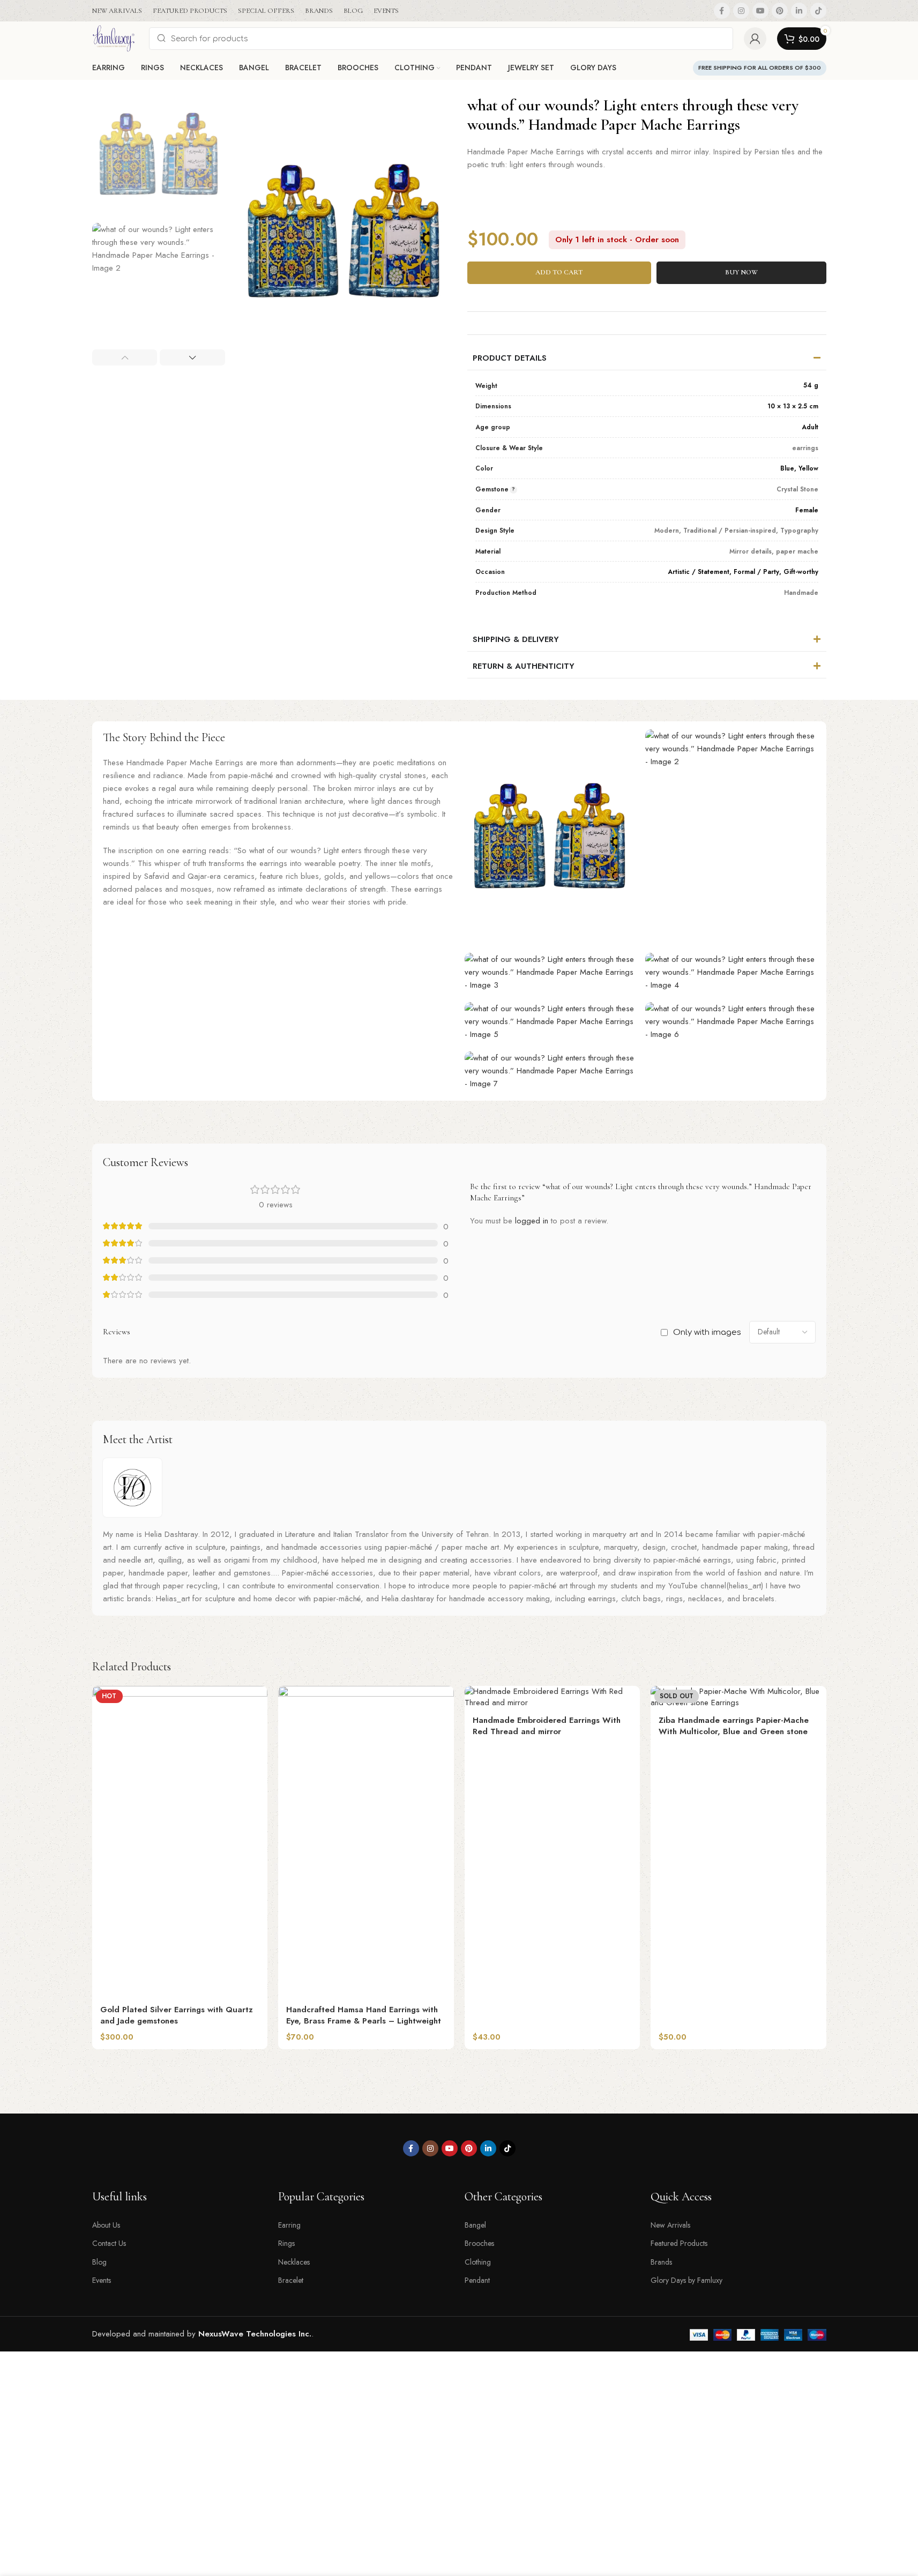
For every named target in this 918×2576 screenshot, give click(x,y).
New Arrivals (670, 2225)
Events (102, 2280)
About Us (106, 2225)
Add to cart (559, 272)
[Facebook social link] (722, 11)
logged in (532, 1221)
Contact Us (109, 2243)
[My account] (755, 39)
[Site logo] (115, 38)
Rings (286, 2243)
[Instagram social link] (741, 11)
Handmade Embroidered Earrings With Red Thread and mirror (547, 1726)
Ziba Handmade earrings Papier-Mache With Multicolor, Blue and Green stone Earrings (734, 1731)
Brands (661, 2262)
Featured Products (679, 2243)
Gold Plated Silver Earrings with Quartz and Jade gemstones (177, 2015)
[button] (125, 357)
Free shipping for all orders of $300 (760, 68)
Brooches (479, 2243)
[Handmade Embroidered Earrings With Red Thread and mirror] (553, 1697)
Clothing (478, 2262)
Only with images (707, 1332)
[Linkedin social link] (799, 11)
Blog (99, 2262)
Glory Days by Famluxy (686, 2280)
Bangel (475, 2225)
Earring (289, 2225)
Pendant (477, 2280)
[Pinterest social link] (780, 11)
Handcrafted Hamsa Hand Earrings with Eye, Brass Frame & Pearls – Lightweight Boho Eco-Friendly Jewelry (364, 2021)
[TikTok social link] (818, 11)
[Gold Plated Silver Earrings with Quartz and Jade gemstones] (180, 1842)
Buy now (741, 272)
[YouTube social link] (760, 11)
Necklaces (294, 2262)
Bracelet (291, 2280)
